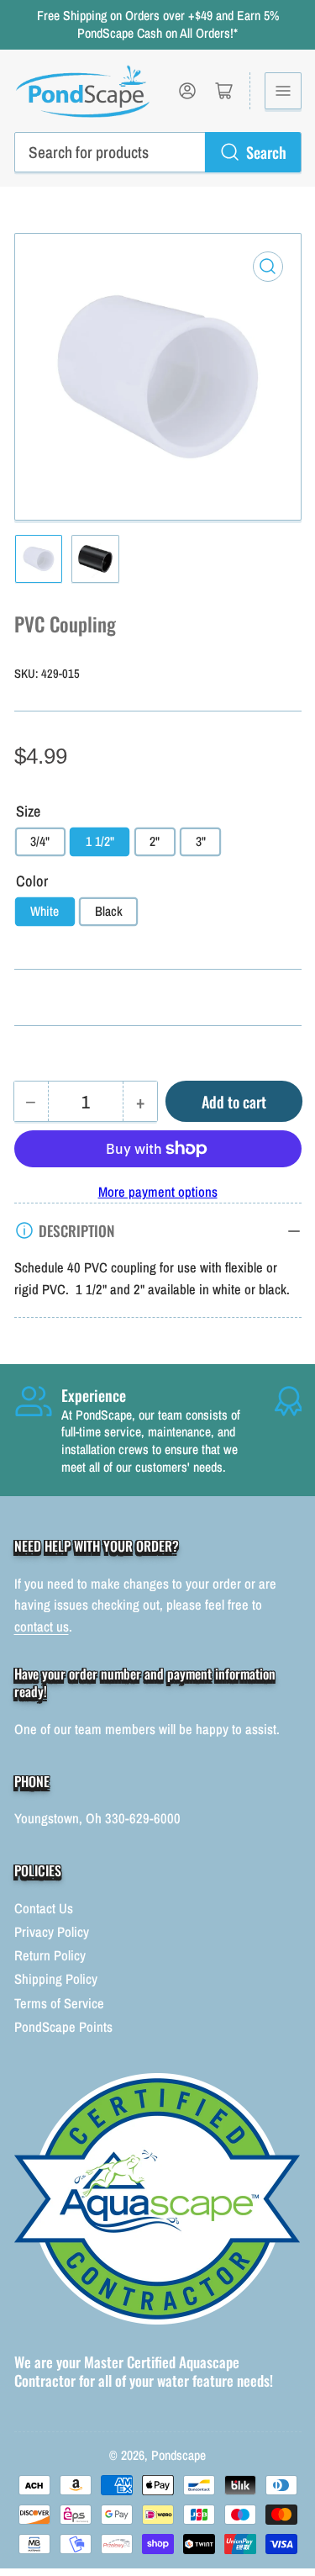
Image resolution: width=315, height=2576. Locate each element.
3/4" (40, 841)
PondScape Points (63, 2027)
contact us (42, 1627)
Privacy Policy (52, 1932)
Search (266, 152)
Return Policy (50, 1955)
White (45, 911)
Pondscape (178, 2455)
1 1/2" (100, 841)
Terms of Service (59, 2003)
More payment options (158, 1192)
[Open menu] (283, 91)
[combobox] (158, 152)
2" (155, 841)
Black (109, 911)
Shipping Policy (56, 1979)
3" (201, 841)
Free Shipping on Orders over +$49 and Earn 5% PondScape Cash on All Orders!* (158, 24)
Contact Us (44, 1908)
